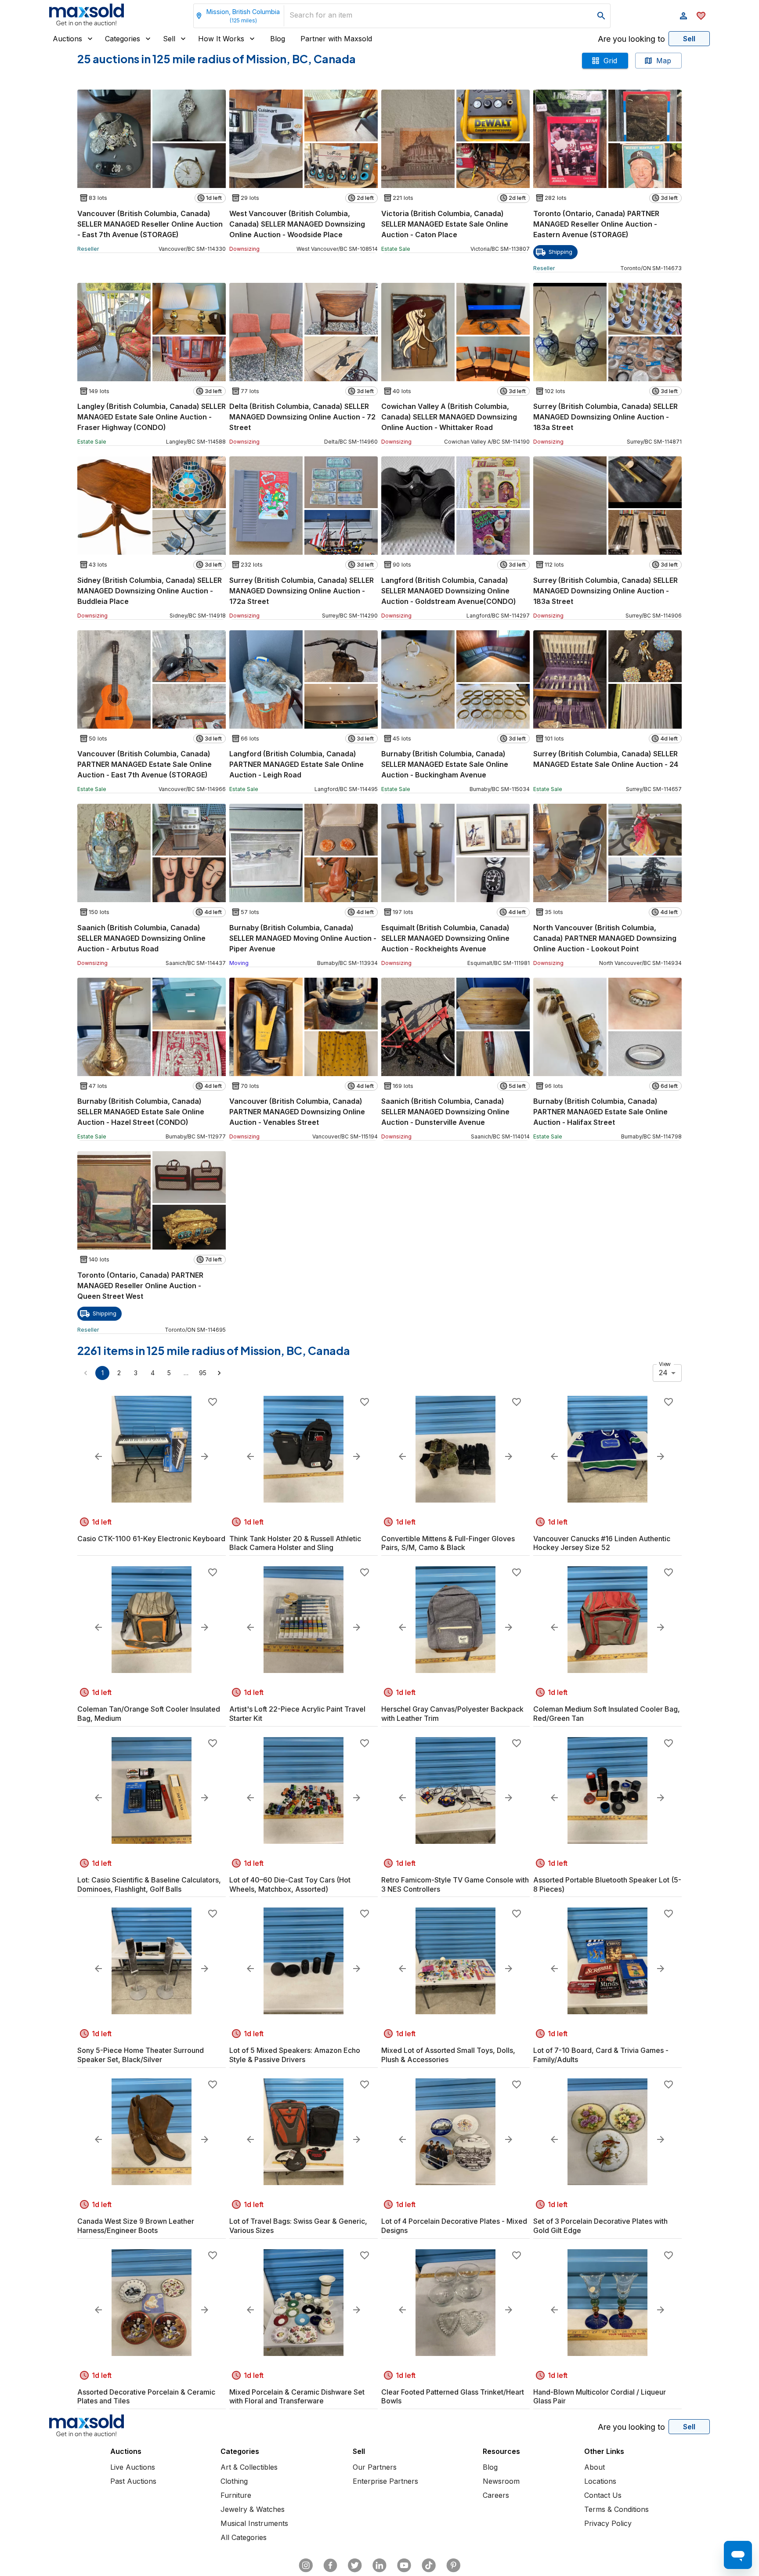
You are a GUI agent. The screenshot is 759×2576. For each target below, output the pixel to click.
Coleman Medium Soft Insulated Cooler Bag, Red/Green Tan (607, 1714)
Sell (169, 39)
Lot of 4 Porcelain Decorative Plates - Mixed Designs (454, 2226)
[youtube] (404, 2565)
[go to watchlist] (701, 16)
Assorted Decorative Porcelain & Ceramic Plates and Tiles (146, 2397)
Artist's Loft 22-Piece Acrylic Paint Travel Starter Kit (297, 1714)
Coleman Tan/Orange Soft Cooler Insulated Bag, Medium (149, 1714)
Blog (278, 39)
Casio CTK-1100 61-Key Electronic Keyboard (151, 1539)
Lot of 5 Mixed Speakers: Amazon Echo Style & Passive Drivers (295, 2055)
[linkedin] (379, 2565)
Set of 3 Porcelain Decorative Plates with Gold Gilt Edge (600, 2226)
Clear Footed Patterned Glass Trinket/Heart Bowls (453, 2397)
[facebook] (330, 2565)
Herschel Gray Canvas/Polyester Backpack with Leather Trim (452, 1714)
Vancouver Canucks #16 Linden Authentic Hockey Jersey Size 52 (602, 1543)
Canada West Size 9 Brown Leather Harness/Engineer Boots (136, 2226)
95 (203, 1373)
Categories (123, 39)
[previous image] (98, 1456)
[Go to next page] (219, 1373)
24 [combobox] (663, 1373)
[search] (601, 16)
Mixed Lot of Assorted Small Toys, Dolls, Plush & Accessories (448, 2055)
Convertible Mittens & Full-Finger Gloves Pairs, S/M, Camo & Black (448, 1543)
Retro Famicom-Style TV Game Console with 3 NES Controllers (455, 1884)
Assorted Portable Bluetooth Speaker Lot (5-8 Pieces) (607, 1884)
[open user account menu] (683, 16)
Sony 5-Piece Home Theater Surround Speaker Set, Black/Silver (141, 2055)
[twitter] (355, 2565)
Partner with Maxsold (336, 39)
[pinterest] (453, 2565)
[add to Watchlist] (213, 1402)
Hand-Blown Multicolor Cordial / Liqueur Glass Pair (600, 2397)
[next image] (205, 1456)
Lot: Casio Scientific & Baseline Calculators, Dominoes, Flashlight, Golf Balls (149, 1884)
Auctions (67, 39)
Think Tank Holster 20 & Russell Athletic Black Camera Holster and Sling (295, 1543)
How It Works (221, 39)
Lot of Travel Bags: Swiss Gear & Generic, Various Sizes (298, 2226)
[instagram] (306, 2565)
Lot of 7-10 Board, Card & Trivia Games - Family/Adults (601, 2055)
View (665, 1364)
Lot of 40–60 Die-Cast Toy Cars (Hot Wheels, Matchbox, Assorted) (290, 1884)
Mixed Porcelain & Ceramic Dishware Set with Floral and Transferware (297, 2397)
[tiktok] (429, 2565)
